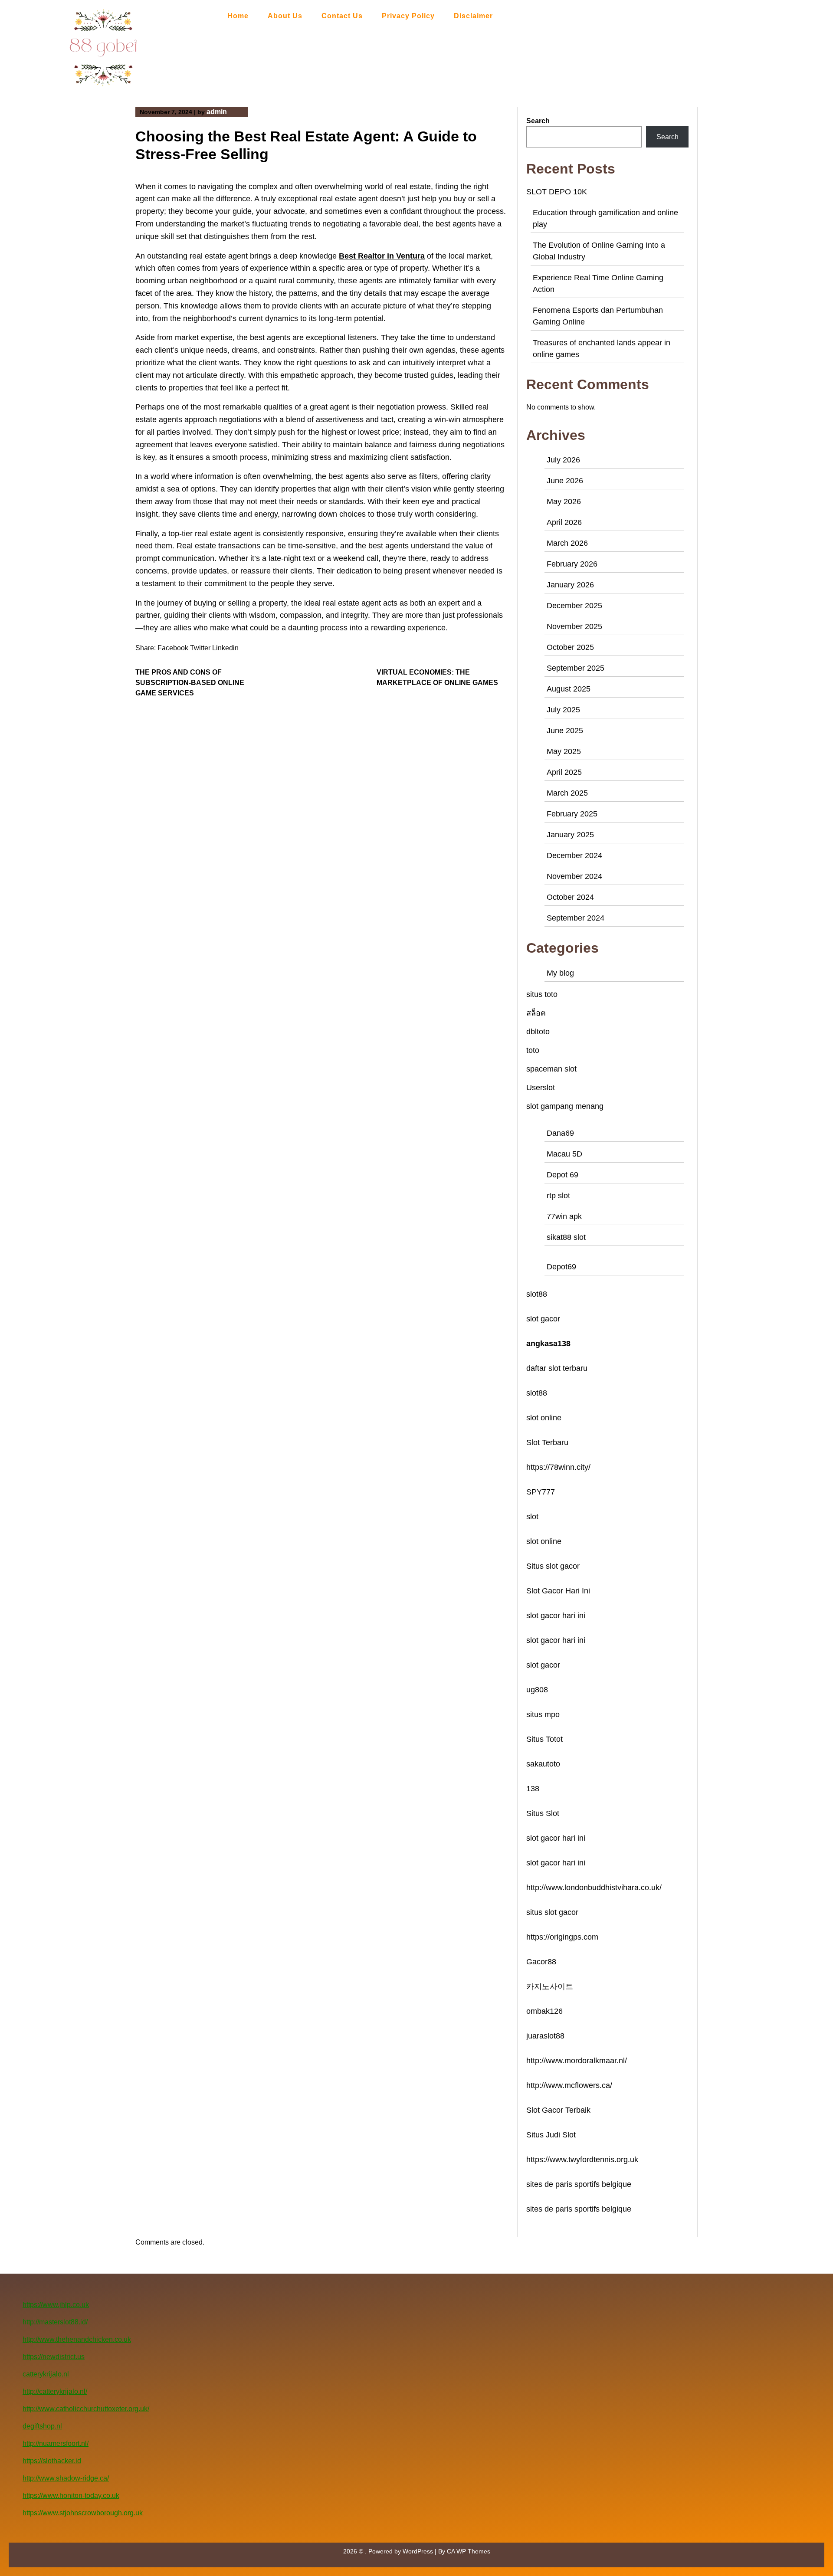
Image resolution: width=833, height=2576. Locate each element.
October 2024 (570, 897)
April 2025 (564, 772)
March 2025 (567, 793)
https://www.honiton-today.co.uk (71, 2496)
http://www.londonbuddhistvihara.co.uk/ (594, 1888)
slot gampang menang (565, 1106)
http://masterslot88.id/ (55, 2322)
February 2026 (572, 564)
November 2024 (574, 876)
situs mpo (543, 1714)
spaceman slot (551, 1069)
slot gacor (543, 1319)
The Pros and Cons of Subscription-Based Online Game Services (190, 683)
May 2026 (564, 501)
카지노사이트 (550, 1986)
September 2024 (576, 918)
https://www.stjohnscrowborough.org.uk (83, 2513)
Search (538, 121)
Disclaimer (473, 16)
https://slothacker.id (52, 2461)
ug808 (537, 1690)
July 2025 (563, 710)
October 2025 (570, 647)
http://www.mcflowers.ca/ (569, 2085)
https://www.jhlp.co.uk (56, 2305)
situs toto (542, 994)
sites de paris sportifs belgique (579, 2184)
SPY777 (541, 1492)
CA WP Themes (469, 2551)
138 (533, 1789)
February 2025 (572, 814)
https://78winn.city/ (558, 1467)
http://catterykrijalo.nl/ (55, 2391)
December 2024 (574, 855)
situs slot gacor (552, 1912)
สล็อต (536, 1013)
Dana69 (560, 1133)
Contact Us (342, 16)
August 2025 (569, 689)
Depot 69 (562, 1175)
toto (533, 1050)
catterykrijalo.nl (46, 2374)
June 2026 (565, 481)
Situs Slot (543, 1813)
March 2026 (567, 543)
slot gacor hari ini (556, 1616)
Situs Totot (544, 1739)
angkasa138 (548, 1344)
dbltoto (538, 1032)
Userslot (541, 1088)
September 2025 (576, 668)
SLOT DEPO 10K (557, 192)
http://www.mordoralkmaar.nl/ (577, 2061)
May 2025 (564, 751)
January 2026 (570, 585)
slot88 (537, 1294)
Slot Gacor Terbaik (558, 2110)
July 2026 (563, 460)
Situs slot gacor (553, 1566)
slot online (544, 1418)
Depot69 (561, 1267)
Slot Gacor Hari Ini (558, 1591)
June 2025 (565, 731)
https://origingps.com (562, 1937)
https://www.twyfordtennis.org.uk (582, 2160)
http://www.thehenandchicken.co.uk (77, 2339)
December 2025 (574, 606)
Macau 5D (564, 1154)
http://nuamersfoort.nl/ (56, 2443)
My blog (560, 973)
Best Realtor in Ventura (382, 256)
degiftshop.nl (42, 2426)
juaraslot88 (545, 2036)
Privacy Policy (408, 16)
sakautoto (543, 1764)
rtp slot (558, 1196)
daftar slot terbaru (557, 1368)
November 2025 (574, 626)
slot (532, 1517)
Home (238, 16)
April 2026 (564, 522)
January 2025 (570, 835)
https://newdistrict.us (54, 2357)
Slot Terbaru (547, 1442)
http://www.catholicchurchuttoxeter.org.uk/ (86, 2409)
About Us (285, 16)
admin (217, 112)
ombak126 (544, 2011)
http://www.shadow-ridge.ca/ (66, 2478)
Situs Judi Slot (551, 2135)
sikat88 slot (566, 1237)
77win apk (564, 1216)
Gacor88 (541, 1962)
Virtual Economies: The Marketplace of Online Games (437, 677)
